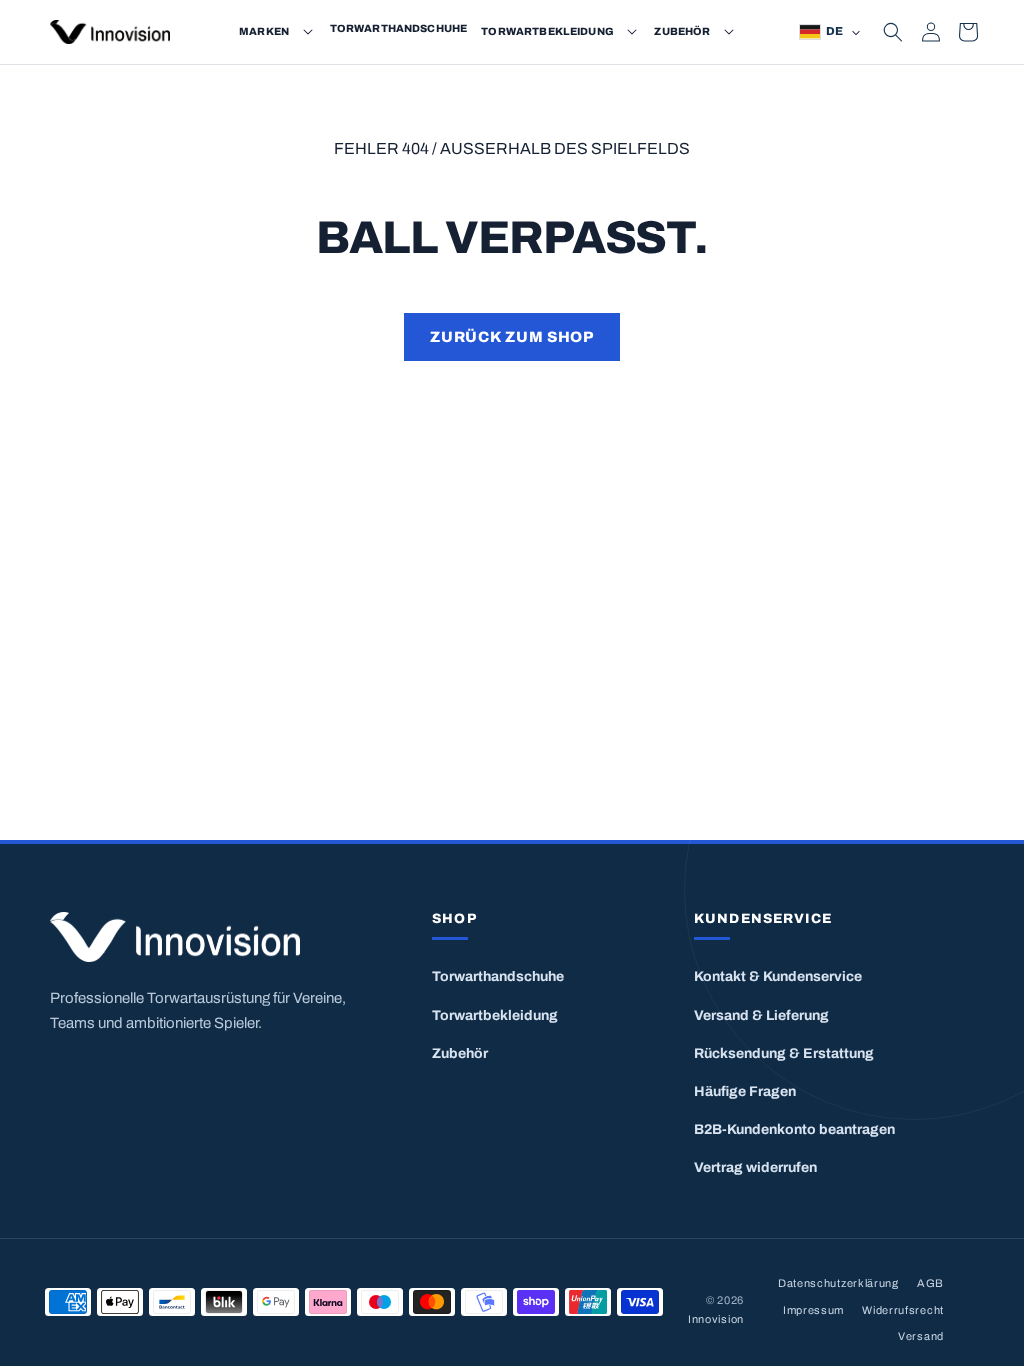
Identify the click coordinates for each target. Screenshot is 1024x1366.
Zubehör (460, 1053)
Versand (921, 1336)
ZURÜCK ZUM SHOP (511, 337)
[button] (308, 32)
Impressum (813, 1310)
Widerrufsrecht (903, 1310)
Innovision (716, 1319)
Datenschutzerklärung (838, 1283)
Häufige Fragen (745, 1091)
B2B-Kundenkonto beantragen (794, 1129)
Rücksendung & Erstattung (784, 1053)
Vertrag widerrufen (755, 1167)
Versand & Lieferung (761, 1015)
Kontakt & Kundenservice (778, 976)
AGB (930, 1283)
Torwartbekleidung (495, 1015)
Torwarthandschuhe (498, 976)
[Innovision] (200, 937)
